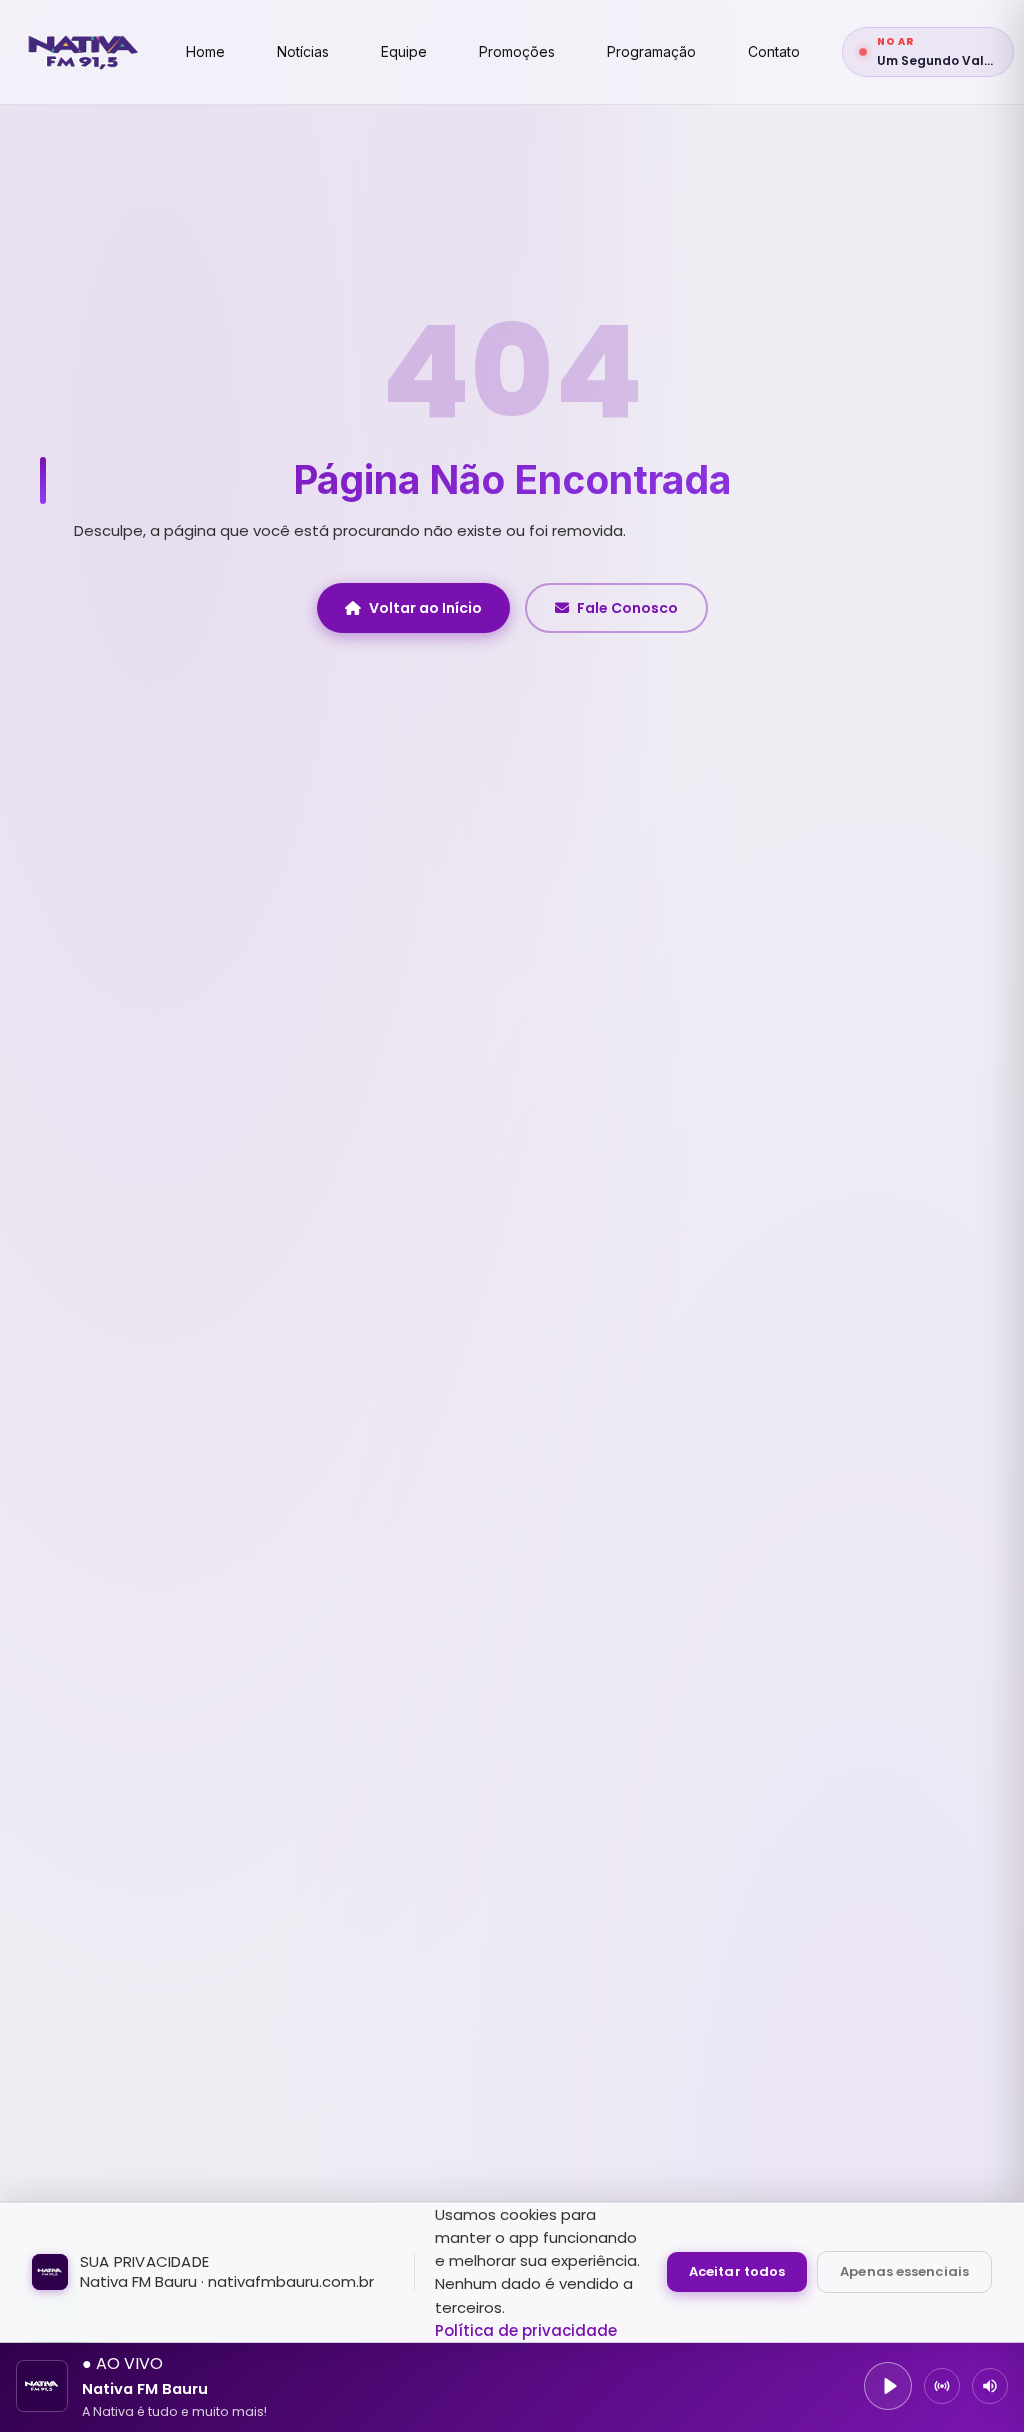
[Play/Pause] (888, 2386)
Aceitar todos (737, 2271)
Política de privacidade (526, 2330)
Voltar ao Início (425, 608)
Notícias (303, 51)
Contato (774, 51)
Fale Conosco (627, 608)
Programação (651, 51)
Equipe (404, 51)
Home (205, 51)
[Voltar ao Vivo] (942, 2386)
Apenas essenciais (904, 2271)
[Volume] (990, 2386)
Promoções (517, 51)
